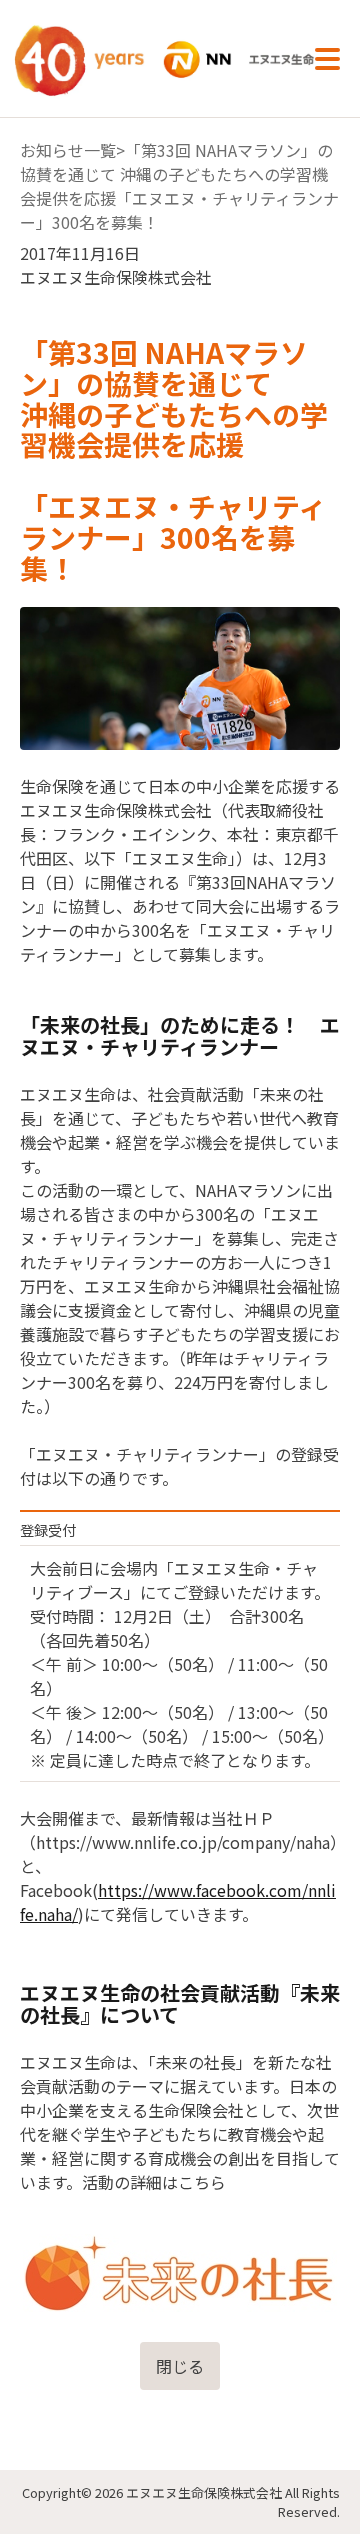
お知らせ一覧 (68, 150)
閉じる (180, 2366)
